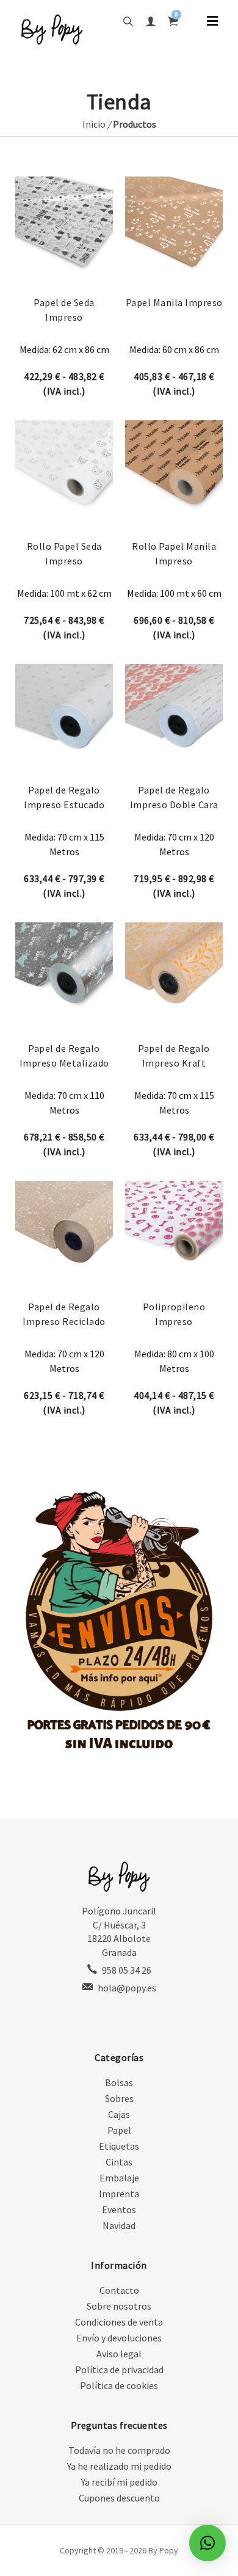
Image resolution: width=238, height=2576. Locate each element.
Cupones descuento (119, 2498)
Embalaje (119, 2178)
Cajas (119, 2114)
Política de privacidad (119, 2370)
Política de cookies (119, 2385)
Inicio (94, 124)
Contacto (119, 2290)
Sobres (119, 2098)
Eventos (119, 2209)
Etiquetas (119, 2146)
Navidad (119, 2225)
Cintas (119, 2162)
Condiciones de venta (119, 2322)
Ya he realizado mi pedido (119, 2466)
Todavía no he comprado (119, 2450)
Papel (119, 2130)
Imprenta (119, 2194)
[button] (207, 2543)
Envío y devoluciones (119, 2338)
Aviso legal (119, 2354)
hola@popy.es (127, 1988)
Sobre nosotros (119, 2306)
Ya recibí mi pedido (119, 2482)
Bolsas (119, 2082)
